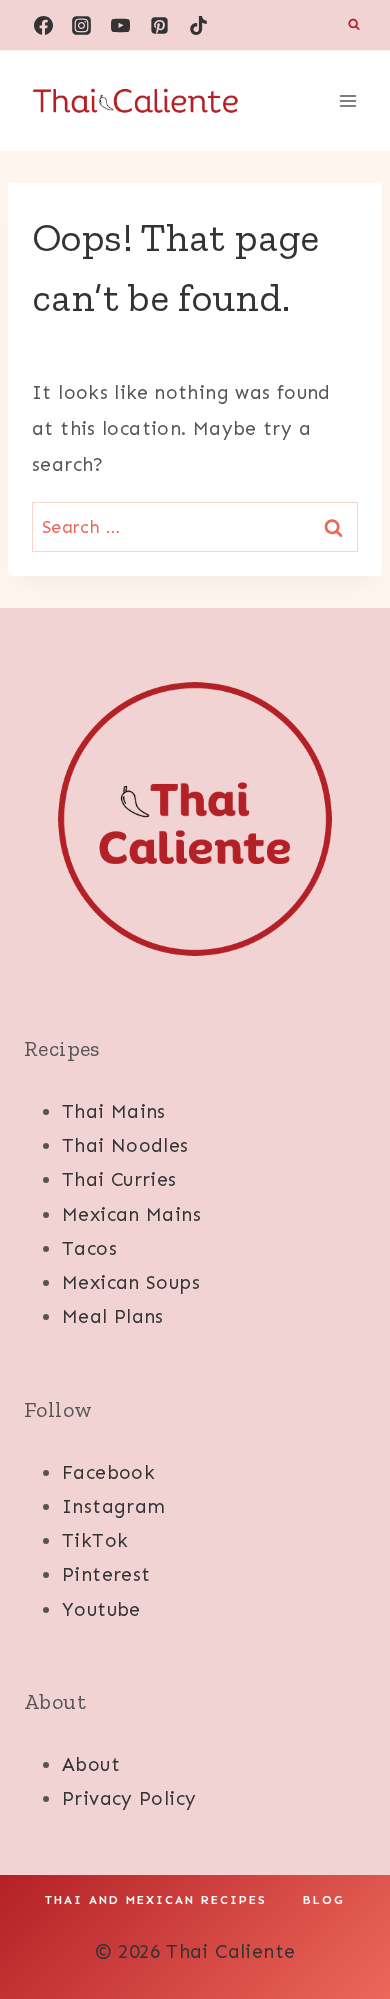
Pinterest (106, 1574)
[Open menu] (347, 100)
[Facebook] (43, 25)
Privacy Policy (129, 1798)
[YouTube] (121, 25)
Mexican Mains (131, 1214)
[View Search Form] (354, 25)
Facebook (108, 1472)
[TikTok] (199, 25)
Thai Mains (114, 1111)
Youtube (101, 1609)
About (91, 1764)
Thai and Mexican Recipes (156, 1900)
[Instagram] (82, 25)
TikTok (95, 1540)
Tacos (89, 1248)
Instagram (113, 1506)
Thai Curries (119, 1179)
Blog (324, 1900)
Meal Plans (113, 1316)
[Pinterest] (160, 25)
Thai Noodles (125, 1145)
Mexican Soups (131, 1282)
